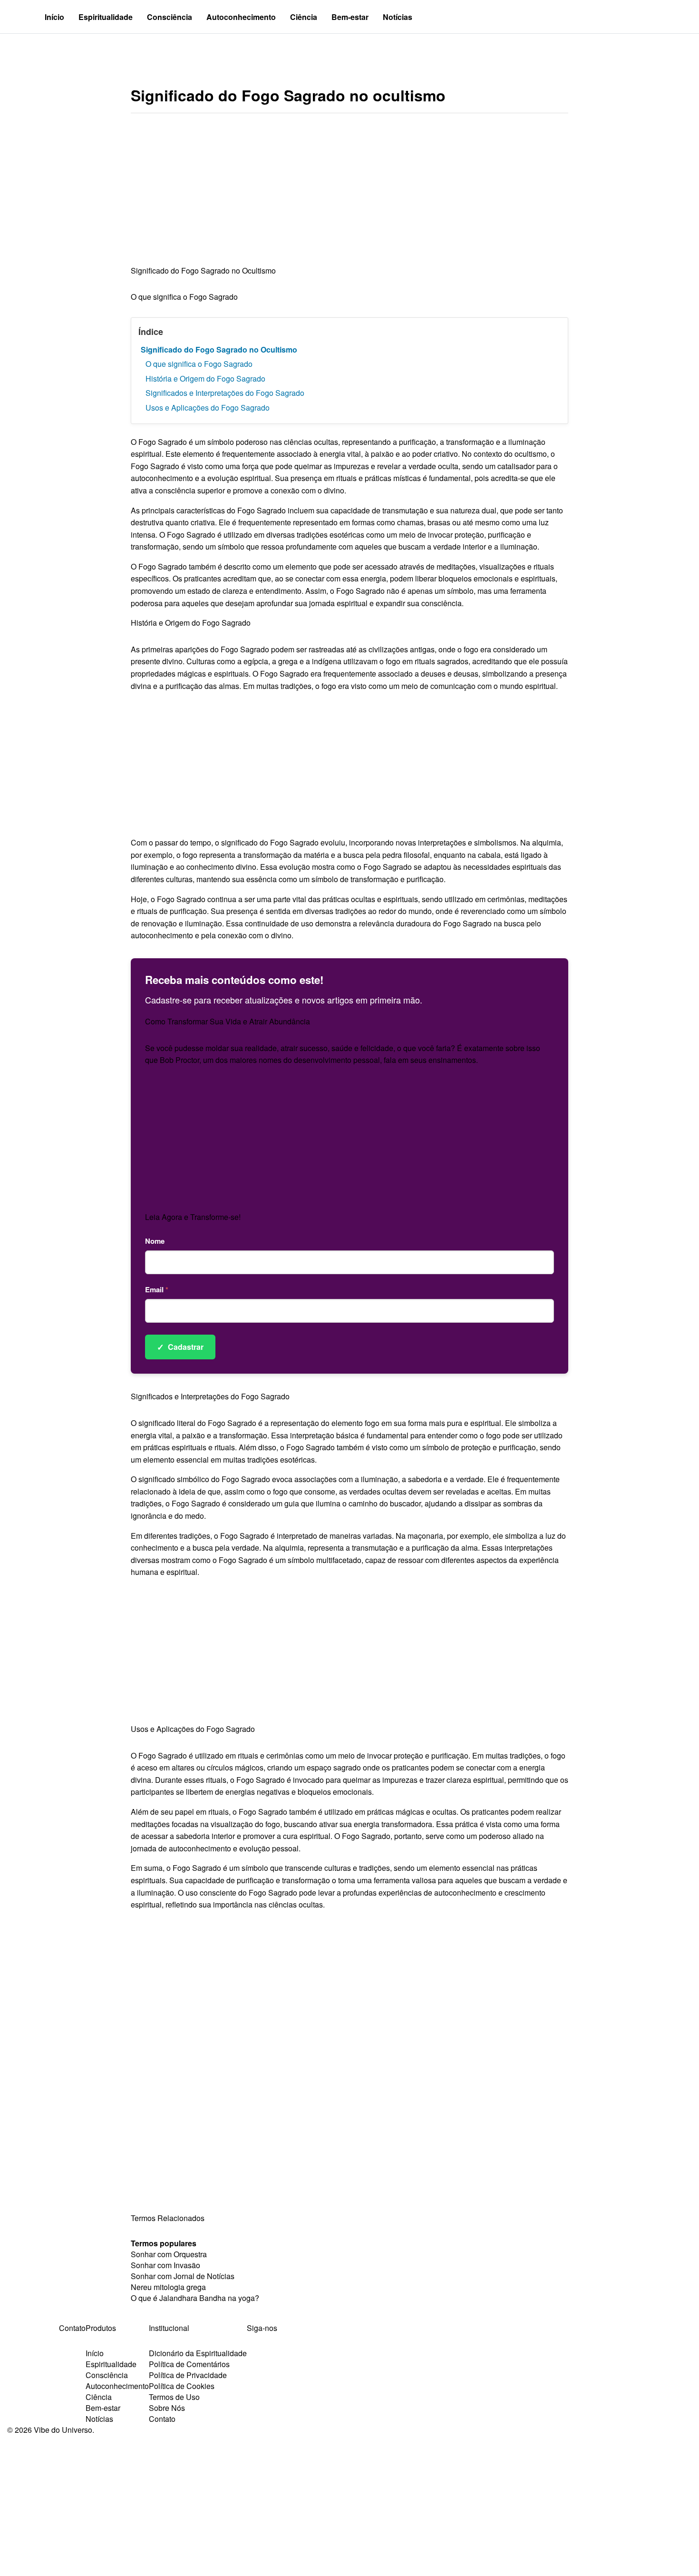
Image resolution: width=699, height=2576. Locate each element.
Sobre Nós (167, 2408)
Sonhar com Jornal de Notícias (183, 2276)
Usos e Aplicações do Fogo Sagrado (208, 408)
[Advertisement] (349, 194)
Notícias (398, 17)
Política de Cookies (182, 2386)
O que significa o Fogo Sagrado (199, 364)
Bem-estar (350, 17)
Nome (155, 1241)
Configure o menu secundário (64, 50)
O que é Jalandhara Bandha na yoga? (195, 2298)
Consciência (170, 17)
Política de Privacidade (188, 2375)
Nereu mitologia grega (168, 2287)
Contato (162, 2419)
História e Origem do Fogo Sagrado (205, 379)
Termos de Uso (174, 2397)
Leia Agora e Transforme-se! (193, 1217)
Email (157, 1289)
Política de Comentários (189, 2364)
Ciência (304, 17)
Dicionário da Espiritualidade (198, 2353)
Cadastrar (180, 1347)
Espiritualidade (106, 17)
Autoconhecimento (241, 17)
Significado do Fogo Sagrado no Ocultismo (219, 349)
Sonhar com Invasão (165, 2265)
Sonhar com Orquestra (169, 2254)
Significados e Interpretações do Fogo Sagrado (225, 393)
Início (54, 17)
